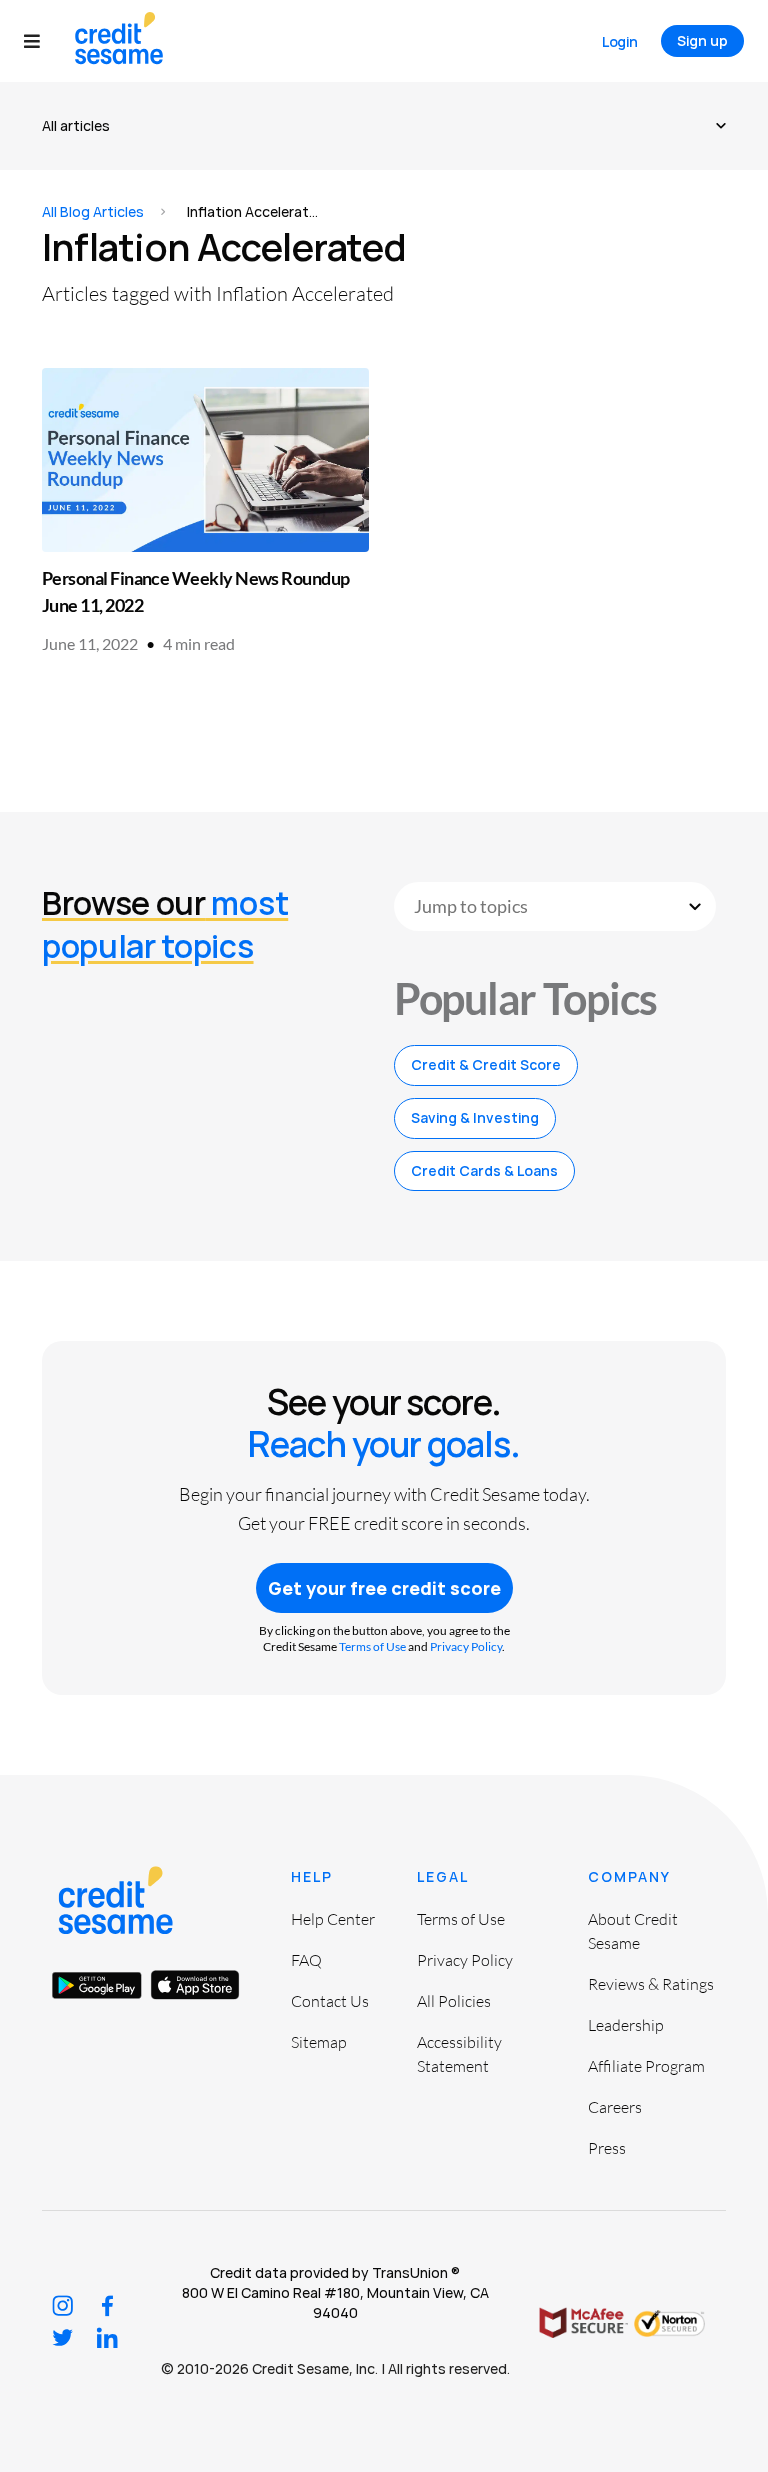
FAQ (306, 1960)
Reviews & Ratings (651, 1984)
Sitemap (319, 2042)
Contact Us (330, 2001)
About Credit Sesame (633, 1931)
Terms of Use (372, 1646)
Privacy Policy (466, 1646)
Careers (615, 2107)
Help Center (333, 1919)
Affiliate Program (646, 2066)
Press (607, 2148)
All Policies (454, 2001)
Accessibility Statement (459, 2054)
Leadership (626, 2025)
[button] (41, 41)
